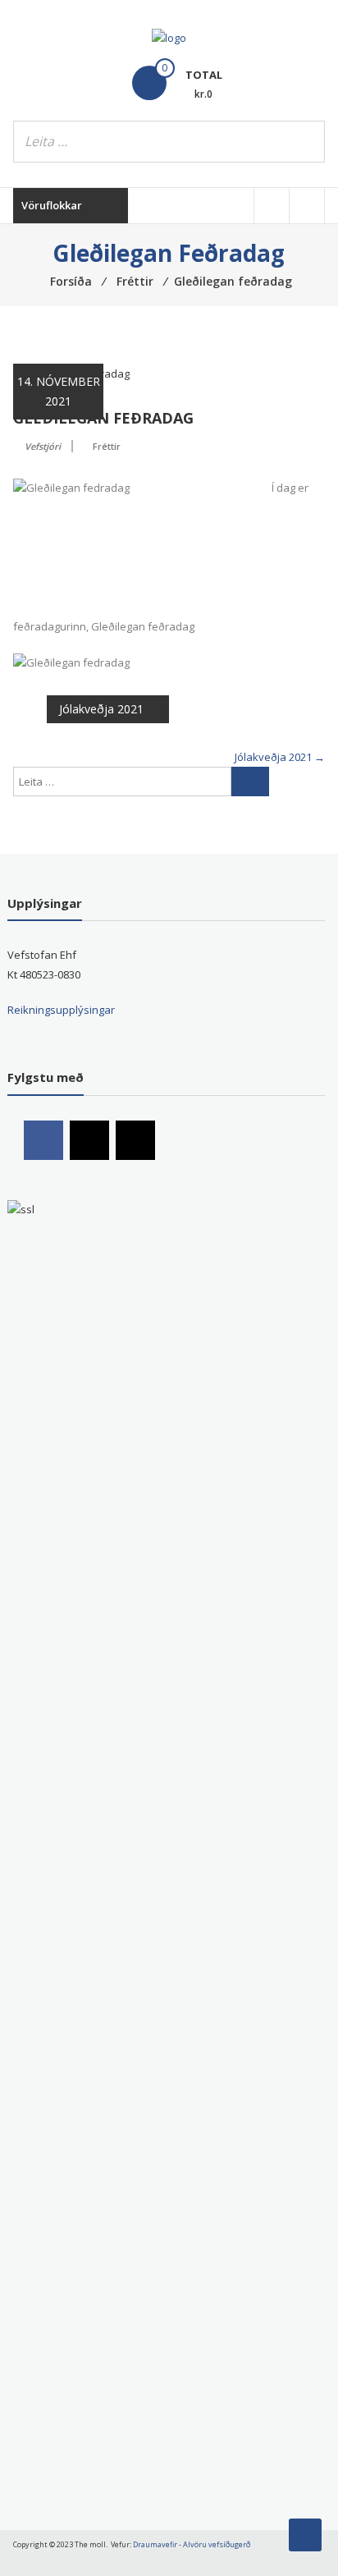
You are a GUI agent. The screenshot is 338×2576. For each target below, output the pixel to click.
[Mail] (135, 1140)
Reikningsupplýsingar (61, 1010)
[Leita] (250, 782)
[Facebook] (43, 1140)
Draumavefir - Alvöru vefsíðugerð (192, 2544)
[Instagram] (89, 1140)
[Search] (308, 142)
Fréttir (107, 446)
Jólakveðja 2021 (101, 709)
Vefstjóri (43, 446)
